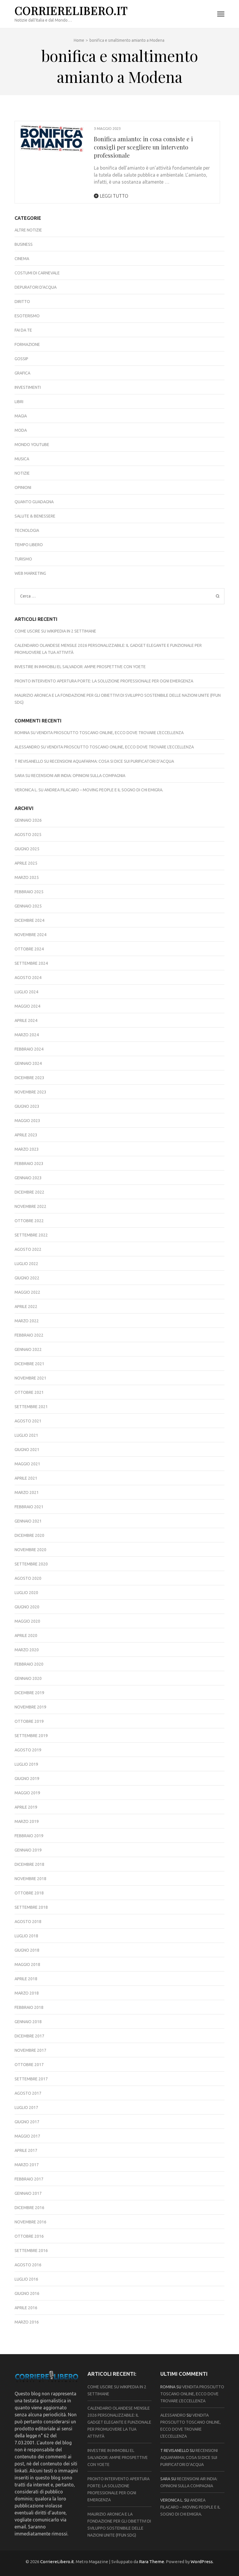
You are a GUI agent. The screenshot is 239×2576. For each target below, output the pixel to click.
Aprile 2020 (26, 1636)
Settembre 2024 (31, 963)
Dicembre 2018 (29, 1864)
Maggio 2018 (27, 1964)
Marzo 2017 (27, 2165)
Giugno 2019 (27, 1779)
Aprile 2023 (26, 1135)
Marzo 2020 (27, 1650)
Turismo (23, 559)
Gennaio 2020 (28, 1678)
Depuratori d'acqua (36, 287)
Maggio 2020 (27, 1621)
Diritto (22, 302)
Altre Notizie (28, 230)
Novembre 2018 (30, 1879)
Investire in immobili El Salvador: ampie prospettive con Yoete (80, 667)
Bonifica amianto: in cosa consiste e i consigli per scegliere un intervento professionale (143, 147)
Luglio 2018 (26, 1936)
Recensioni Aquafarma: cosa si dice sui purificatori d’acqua (112, 761)
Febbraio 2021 (29, 1507)
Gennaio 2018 (28, 2022)
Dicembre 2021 (29, 1364)
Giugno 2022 (27, 1278)
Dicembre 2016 (29, 2208)
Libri (19, 402)
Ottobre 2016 (29, 2236)
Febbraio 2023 (29, 1164)
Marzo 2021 (27, 1492)
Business (24, 244)
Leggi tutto (113, 196)
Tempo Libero (29, 545)
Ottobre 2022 (29, 1221)
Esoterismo (27, 316)
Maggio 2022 (27, 1292)
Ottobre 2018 (29, 1893)
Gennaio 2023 (28, 1178)
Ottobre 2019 (29, 1721)
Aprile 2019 (26, 1807)
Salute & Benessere (35, 516)
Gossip (21, 359)
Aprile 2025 (26, 863)
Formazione (27, 344)
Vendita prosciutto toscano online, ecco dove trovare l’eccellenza (110, 733)
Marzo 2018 (27, 1993)
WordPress (202, 2562)
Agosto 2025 (28, 835)
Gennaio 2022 (28, 1349)
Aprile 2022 (26, 1307)
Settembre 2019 (31, 1736)
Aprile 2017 (26, 2150)
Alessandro (27, 747)
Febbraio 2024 (29, 1049)
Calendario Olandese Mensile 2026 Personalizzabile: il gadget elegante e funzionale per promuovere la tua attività (119, 2422)
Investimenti (28, 387)
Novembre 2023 (30, 1092)
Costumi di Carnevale (37, 273)
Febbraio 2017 (29, 2179)
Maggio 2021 (27, 1464)
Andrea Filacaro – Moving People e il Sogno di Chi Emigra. (104, 790)
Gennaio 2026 (28, 820)
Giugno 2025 (27, 849)
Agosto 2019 (28, 1750)
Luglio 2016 (26, 2279)
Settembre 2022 (31, 1235)
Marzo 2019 (27, 1821)
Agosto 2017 (28, 2093)
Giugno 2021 (27, 1450)
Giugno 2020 (27, 1607)
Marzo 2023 (27, 1149)
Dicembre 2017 (29, 2036)
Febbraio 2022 (29, 1335)
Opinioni (23, 487)
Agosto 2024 (28, 978)
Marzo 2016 (27, 2322)
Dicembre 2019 (29, 1693)
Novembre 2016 (30, 2222)
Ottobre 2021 (29, 1392)
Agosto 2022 (28, 1249)
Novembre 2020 (30, 1550)
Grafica (22, 373)
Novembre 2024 (30, 935)
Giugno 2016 (27, 2293)
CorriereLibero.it (71, 10)
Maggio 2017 (27, 2136)
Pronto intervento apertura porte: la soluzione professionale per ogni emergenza (104, 681)
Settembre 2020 (31, 1564)
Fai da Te (23, 330)
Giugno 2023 (27, 1106)
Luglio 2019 (26, 1764)
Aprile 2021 (26, 1478)
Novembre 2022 (30, 1206)
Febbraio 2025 (29, 892)
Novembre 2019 (30, 1707)
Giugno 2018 (27, 1950)
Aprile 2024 (26, 1020)
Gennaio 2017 (28, 2193)
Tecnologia (27, 530)
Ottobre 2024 (29, 949)
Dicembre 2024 (29, 920)
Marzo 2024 (27, 1035)
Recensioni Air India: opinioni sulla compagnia (78, 776)
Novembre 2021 (30, 1378)
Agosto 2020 (28, 1578)
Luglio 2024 (26, 992)
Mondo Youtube (32, 445)
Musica (22, 459)
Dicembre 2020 (29, 1535)
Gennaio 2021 (28, 1521)
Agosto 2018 (28, 1922)
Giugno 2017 (27, 2122)
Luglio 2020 (26, 1593)
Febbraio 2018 (29, 2007)
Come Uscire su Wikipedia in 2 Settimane (55, 631)
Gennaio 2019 (28, 1850)
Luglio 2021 (26, 1435)
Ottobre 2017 (29, 2065)
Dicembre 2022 (29, 1192)
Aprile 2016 (26, 2308)
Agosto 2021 (28, 1421)
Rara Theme (152, 2562)
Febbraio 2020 (29, 1664)
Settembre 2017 (31, 2079)
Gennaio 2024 (28, 1063)
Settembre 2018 (31, 1907)
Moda (21, 430)
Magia (21, 416)
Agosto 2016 (28, 2265)
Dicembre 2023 (29, 1078)
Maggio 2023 (27, 1121)
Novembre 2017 (30, 2050)
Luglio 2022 (26, 1264)
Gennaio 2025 (28, 906)
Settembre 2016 (31, 2251)
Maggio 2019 (27, 1793)
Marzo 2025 (27, 877)
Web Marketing (30, 573)
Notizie (22, 473)
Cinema (22, 259)
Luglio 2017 (26, 2108)
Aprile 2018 (26, 1979)
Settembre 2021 (31, 1407)
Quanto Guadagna (34, 502)
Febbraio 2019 (29, 1836)
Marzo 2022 (27, 1321)
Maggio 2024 (27, 1006)
